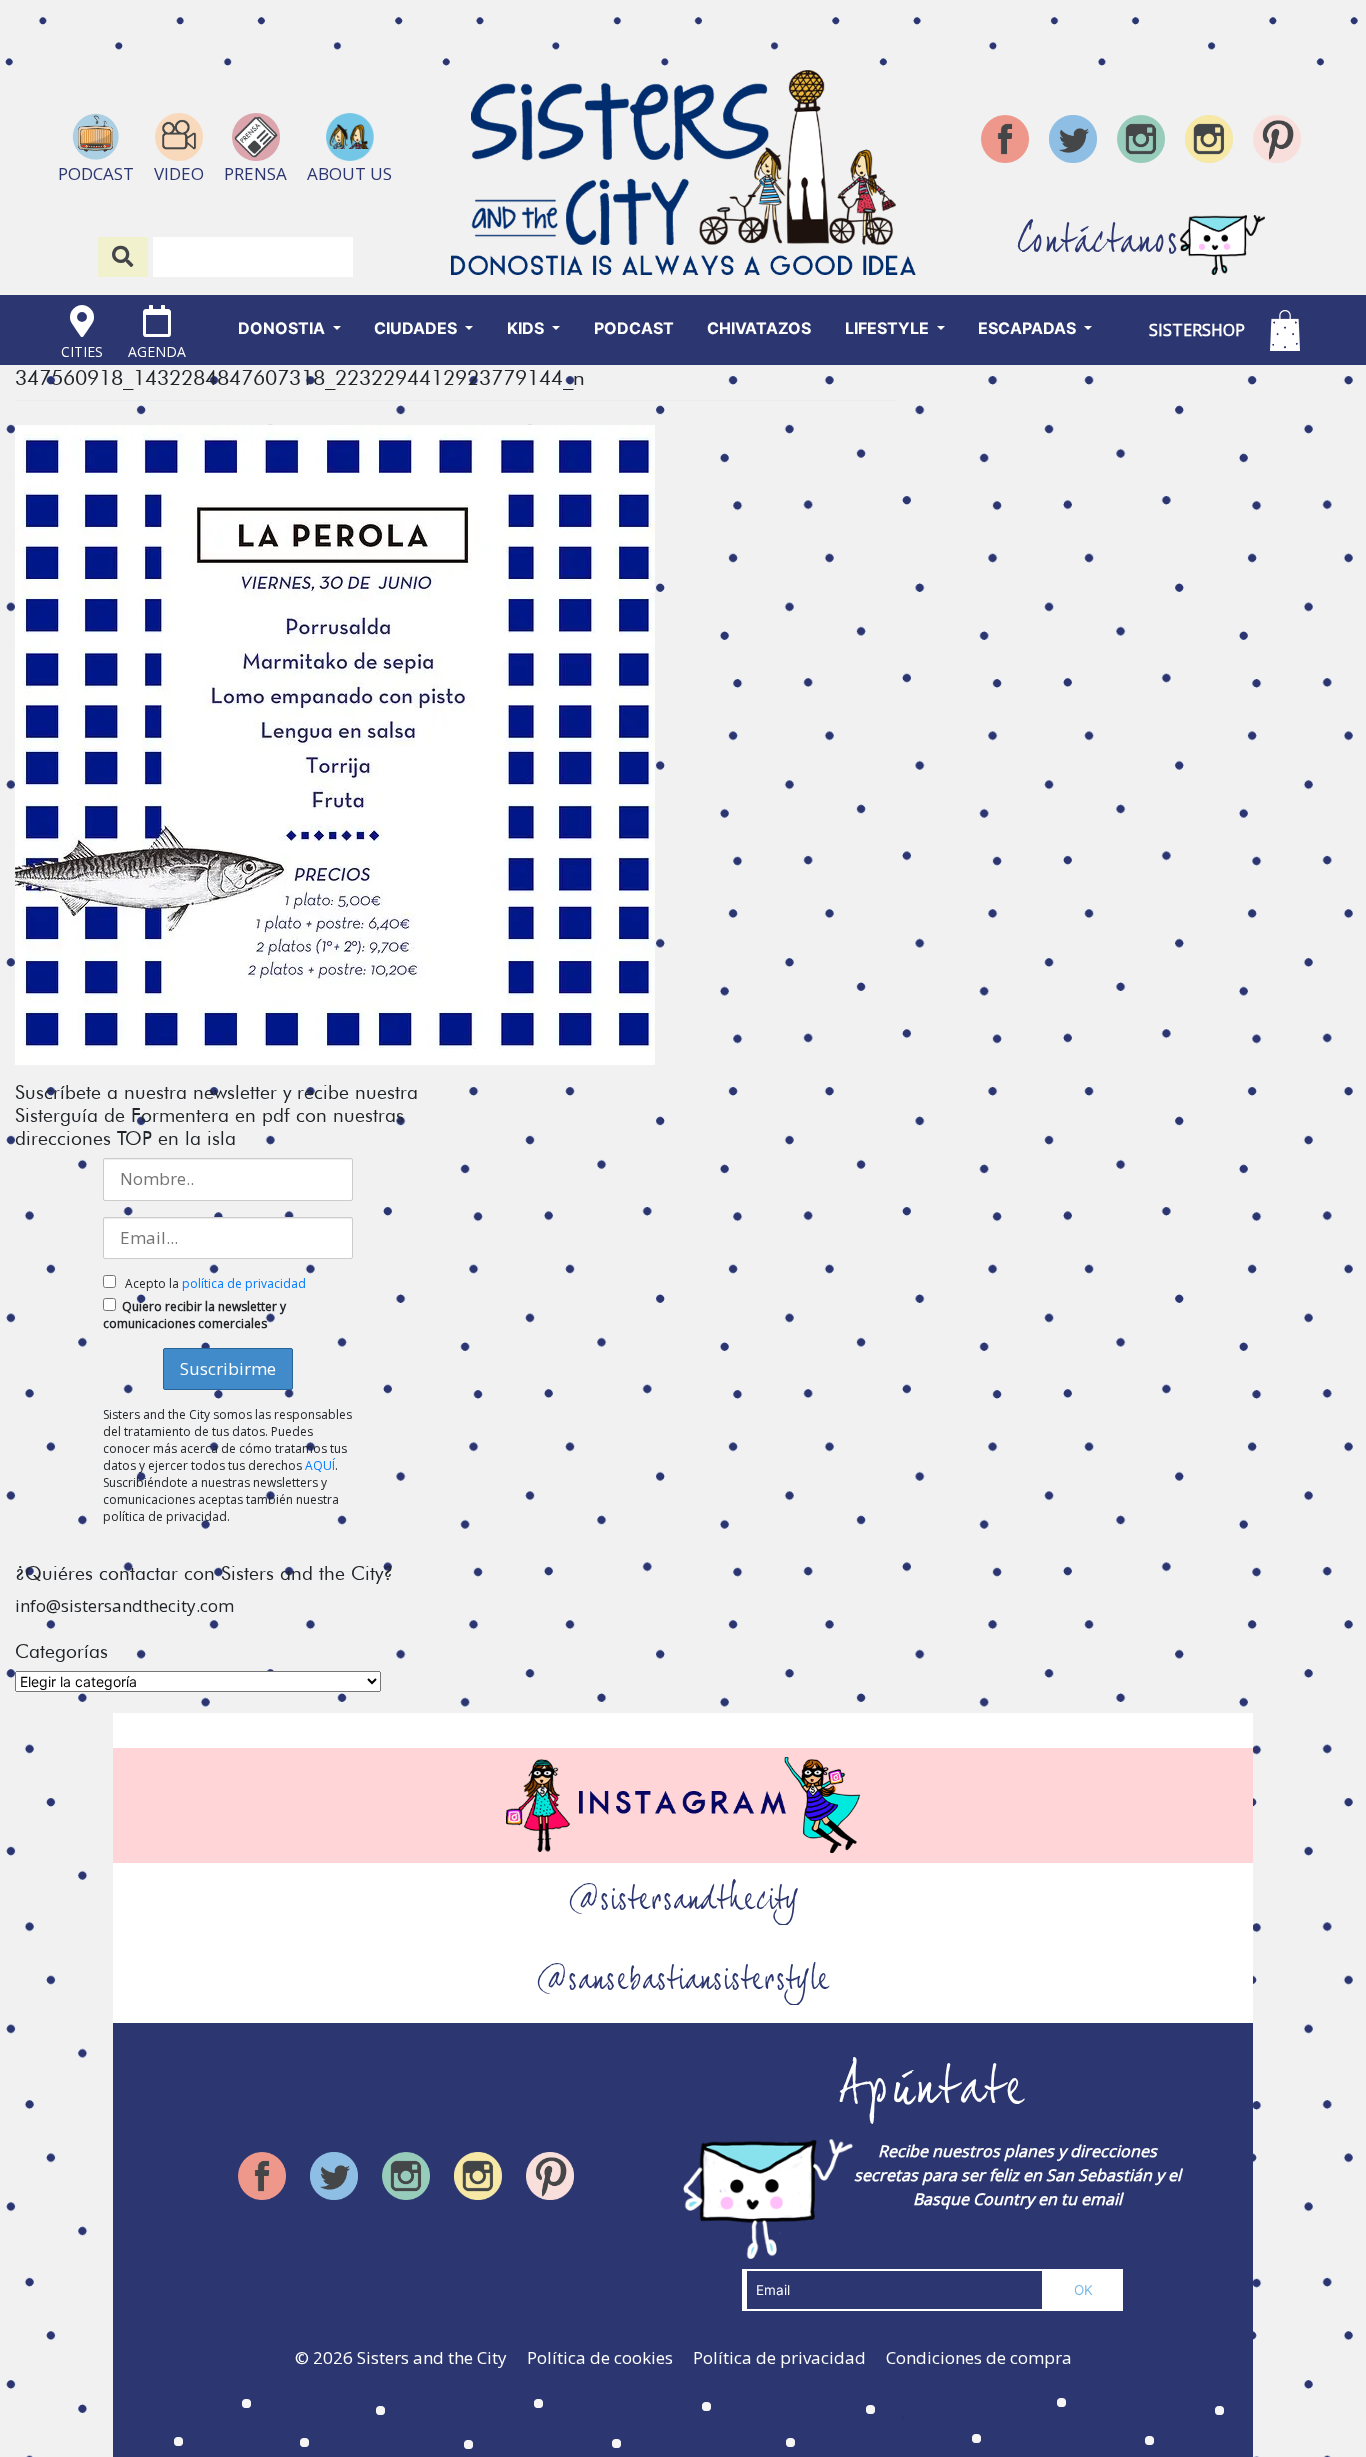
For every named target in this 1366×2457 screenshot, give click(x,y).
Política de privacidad (779, 2357)
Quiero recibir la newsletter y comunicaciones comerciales (194, 1315)
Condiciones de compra (979, 2357)
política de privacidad (244, 1283)
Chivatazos (759, 328)
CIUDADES (417, 328)
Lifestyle (889, 328)
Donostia (283, 328)
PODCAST (634, 328)
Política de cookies (600, 2357)
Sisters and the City (432, 2357)
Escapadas (1029, 328)
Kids (527, 328)
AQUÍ (320, 1465)
